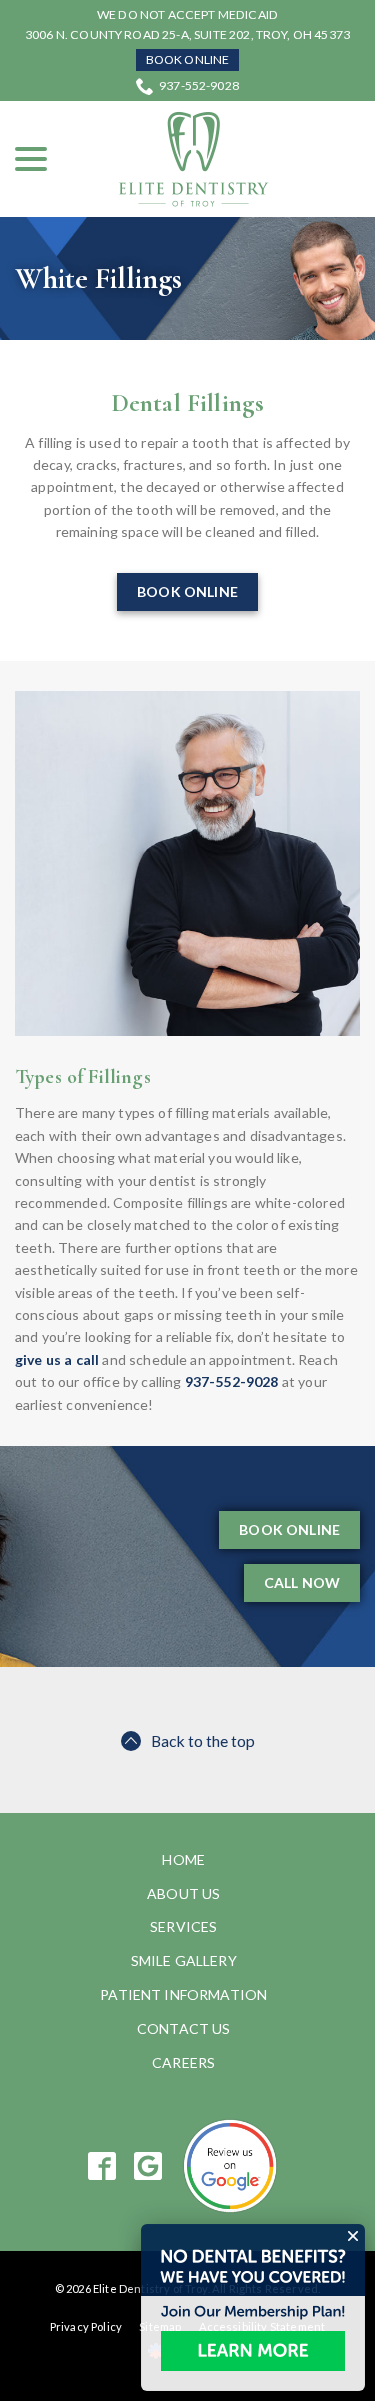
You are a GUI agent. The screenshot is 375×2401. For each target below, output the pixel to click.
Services (183, 1926)
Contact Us (184, 2028)
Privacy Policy (86, 2326)
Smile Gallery (184, 1960)
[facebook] (101, 2165)
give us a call (57, 1359)
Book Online (188, 59)
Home (183, 1859)
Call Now (302, 1582)
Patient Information (183, 1994)
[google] (147, 2165)
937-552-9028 (199, 85)
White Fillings (98, 278)
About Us (183, 1893)
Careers (183, 2062)
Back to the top (203, 1740)
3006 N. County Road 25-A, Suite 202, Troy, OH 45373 (187, 34)
